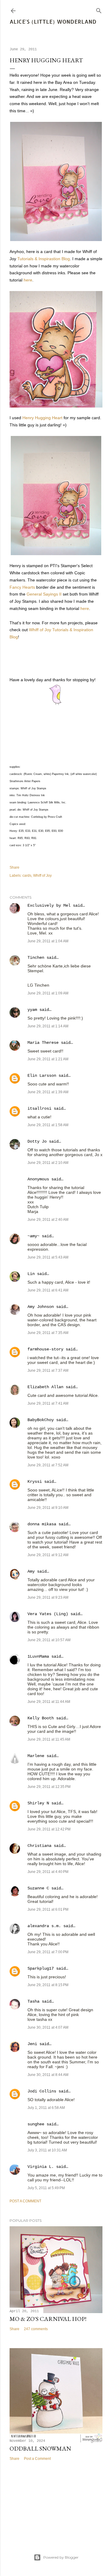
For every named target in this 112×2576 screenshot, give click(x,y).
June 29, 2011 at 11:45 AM (49, 1739)
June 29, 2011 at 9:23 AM (48, 1597)
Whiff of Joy (42, 876)
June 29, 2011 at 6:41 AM (48, 1290)
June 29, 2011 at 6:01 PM (48, 1909)
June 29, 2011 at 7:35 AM (48, 1333)
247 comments (36, 2329)
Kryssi (35, 1482)
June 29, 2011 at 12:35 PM (49, 1787)
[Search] (99, 9)
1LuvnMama (38, 1656)
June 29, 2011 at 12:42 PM (49, 1829)
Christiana (39, 1846)
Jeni (32, 2044)
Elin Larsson (42, 1076)
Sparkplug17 (41, 1968)
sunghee (36, 2124)
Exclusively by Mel (49, 905)
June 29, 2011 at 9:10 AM (48, 1508)
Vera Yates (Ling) (48, 1614)
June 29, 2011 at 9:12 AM (48, 1555)
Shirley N (38, 1803)
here (28, 280)
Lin (31, 1274)
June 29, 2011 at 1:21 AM (48, 1059)
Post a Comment (25, 2201)
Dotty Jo (37, 1141)
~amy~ (33, 1236)
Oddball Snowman (40, 2448)
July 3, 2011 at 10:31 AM (47, 2150)
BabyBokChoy (41, 1420)
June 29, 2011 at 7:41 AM (48, 1403)
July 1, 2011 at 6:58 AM (46, 2108)
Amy (31, 1571)
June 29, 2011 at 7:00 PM (48, 1952)
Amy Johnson (41, 1307)
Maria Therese (43, 1043)
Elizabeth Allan (45, 1387)
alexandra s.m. (44, 1926)
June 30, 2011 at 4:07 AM (48, 2027)
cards (27, 876)
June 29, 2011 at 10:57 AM (49, 1640)
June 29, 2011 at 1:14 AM (48, 1026)
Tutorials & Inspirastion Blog (44, 259)
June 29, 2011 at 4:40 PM (48, 1872)
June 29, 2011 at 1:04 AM (48, 941)
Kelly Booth (41, 1718)
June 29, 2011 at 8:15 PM (48, 1985)
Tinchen (36, 958)
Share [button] (14, 867)
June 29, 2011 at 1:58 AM (48, 1125)
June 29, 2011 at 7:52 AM (48, 1465)
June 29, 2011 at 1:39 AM (48, 1092)
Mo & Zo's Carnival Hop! (48, 2319)
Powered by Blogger (61, 2557)
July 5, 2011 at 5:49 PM (46, 2188)
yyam (32, 1010)
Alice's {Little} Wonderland (53, 21)
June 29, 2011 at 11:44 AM (49, 1702)
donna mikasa (42, 1524)
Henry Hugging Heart (42, 418)
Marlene (36, 1756)
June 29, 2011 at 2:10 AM (48, 1163)
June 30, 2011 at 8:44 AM (48, 2075)
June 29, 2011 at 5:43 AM (48, 1257)
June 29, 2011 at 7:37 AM (48, 1370)
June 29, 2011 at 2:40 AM (48, 1220)
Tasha (33, 2001)
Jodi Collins (42, 2091)
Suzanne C (38, 1888)
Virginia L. (41, 2167)
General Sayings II (44, 594)
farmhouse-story (45, 1349)
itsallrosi (39, 1108)
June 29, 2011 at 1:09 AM (48, 993)
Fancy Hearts (22, 587)
